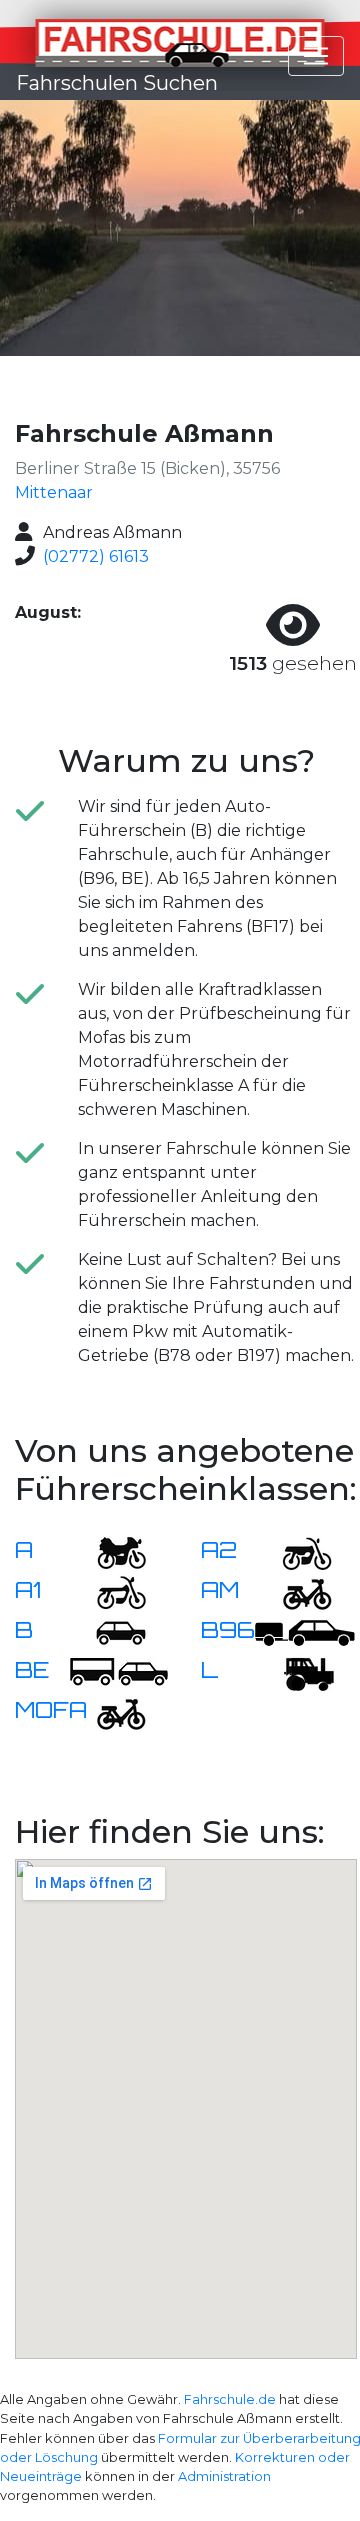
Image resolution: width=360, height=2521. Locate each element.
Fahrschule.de (230, 2399)
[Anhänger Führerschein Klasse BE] (119, 1671)
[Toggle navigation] (316, 56)
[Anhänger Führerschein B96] (305, 1631)
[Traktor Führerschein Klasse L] (295, 1671)
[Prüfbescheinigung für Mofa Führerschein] (109, 1711)
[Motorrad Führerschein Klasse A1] (109, 1591)
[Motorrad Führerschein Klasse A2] (295, 1551)
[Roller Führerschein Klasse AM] (295, 1591)
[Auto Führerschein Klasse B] (109, 1631)
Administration (224, 2476)
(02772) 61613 (96, 556)
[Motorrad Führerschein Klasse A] (109, 1551)
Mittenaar (54, 492)
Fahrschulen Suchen (117, 83)
